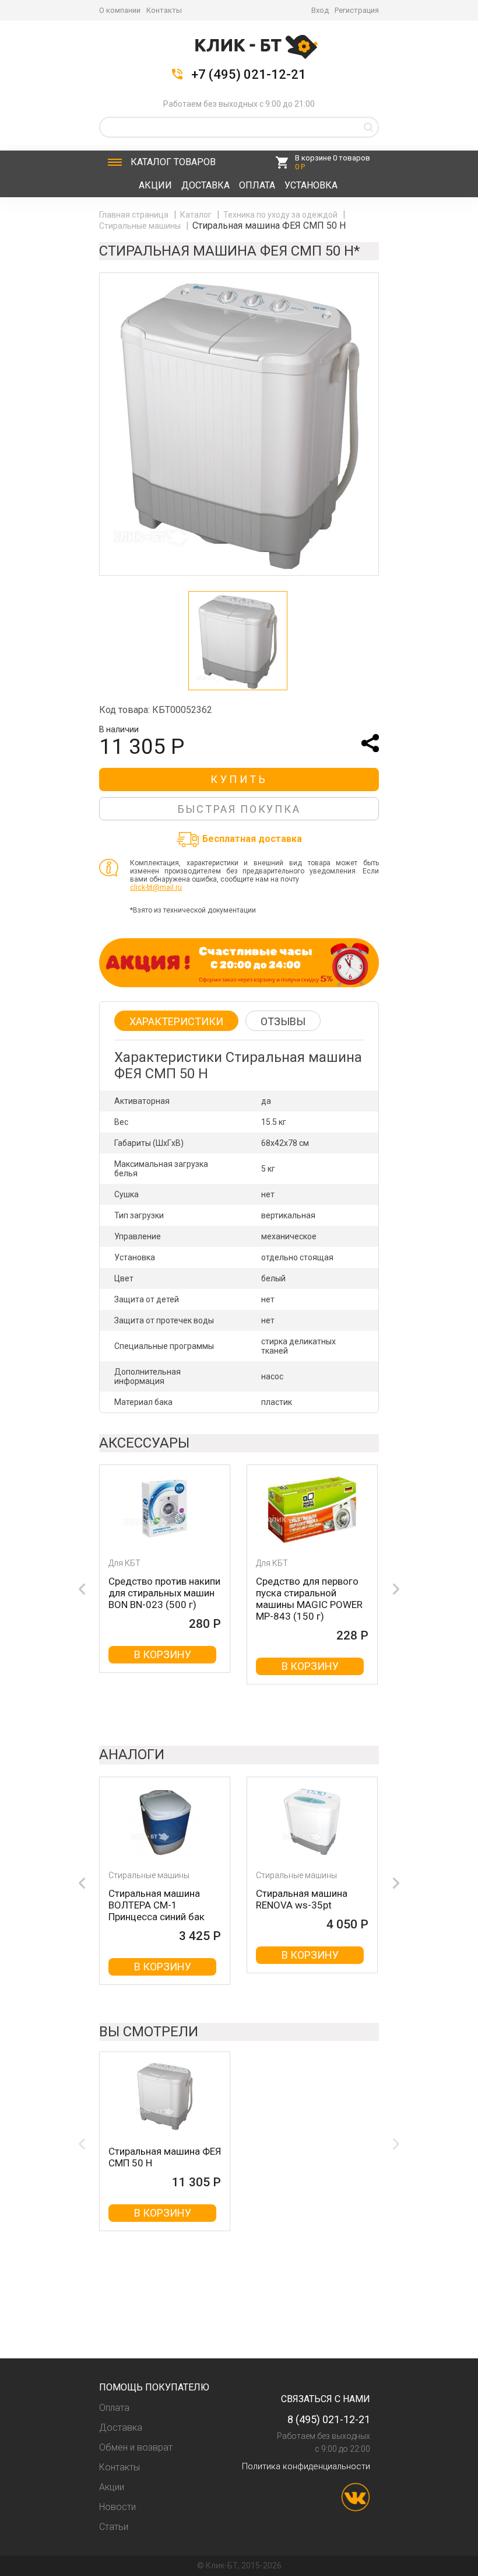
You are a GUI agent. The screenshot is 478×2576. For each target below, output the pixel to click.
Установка (311, 185)
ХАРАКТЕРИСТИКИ (176, 1021)
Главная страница (135, 215)
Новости (117, 2507)
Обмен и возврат (136, 2447)
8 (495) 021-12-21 (329, 2419)
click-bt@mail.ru (156, 887)
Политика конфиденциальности (306, 2466)
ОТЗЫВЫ (283, 1021)
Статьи (114, 2527)
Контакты (164, 10)
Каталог (173, 162)
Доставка (205, 185)
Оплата (257, 185)
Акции (155, 185)
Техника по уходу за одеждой (281, 215)
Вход (320, 10)
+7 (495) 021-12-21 (249, 75)
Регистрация (357, 10)
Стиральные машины (141, 226)
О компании (120, 10)
